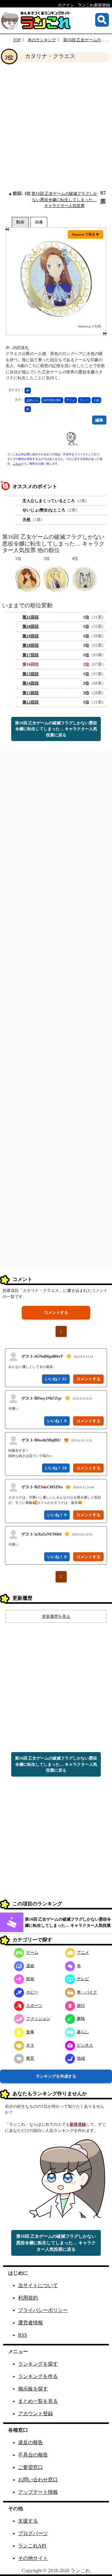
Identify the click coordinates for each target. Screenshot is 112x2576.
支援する (28, 2521)
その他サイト (33, 2558)
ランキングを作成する (56, 2076)
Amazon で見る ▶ (86, 234)
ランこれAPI (32, 2546)
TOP (17, 40)
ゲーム (32, 1952)
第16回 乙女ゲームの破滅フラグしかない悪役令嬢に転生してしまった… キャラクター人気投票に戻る (56, 729)
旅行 (81, 2005)
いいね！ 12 (56, 1379)
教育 (30, 2058)
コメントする (56, 1313)
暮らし (83, 2032)
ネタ (30, 2045)
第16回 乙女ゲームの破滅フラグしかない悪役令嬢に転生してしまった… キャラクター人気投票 (64, 200)
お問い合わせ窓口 (38, 2480)
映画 (30, 1979)
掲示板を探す (33, 2389)
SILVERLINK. (52, 400)
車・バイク (87, 1992)
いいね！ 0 (57, 1515)
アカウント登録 (35, 2414)
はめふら (32, 400)
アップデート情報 (38, 2492)
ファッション (38, 2019)
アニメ (71, 400)
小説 (96, 400)
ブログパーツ (33, 2533)
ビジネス (85, 2045)
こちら (17, 464)
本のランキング (42, 40)
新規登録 (78, 2124)
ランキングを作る (38, 2376)
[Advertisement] (56, 126)
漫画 (30, 1966)
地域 (81, 2058)
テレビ (83, 1979)
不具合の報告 (33, 2455)
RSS (23, 2335)
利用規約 (28, 2298)
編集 (99, 420)
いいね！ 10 (56, 1468)
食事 (30, 2032)
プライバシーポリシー (43, 2310)
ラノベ (84, 400)
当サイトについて (38, 2285)
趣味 (81, 2019)
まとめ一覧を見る (38, 2401)
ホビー (32, 1992)
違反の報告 (30, 2442)
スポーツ (34, 2005)
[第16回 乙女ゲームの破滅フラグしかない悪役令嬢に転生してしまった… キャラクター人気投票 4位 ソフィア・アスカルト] (84, 579)
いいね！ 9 (57, 1421)
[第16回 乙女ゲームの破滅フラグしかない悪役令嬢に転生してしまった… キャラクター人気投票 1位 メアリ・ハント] (28, 579)
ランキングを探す (38, 2364)
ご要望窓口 (30, 2467)
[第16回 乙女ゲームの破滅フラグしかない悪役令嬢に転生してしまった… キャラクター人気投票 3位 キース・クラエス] (56, 579)
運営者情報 (30, 2323)
